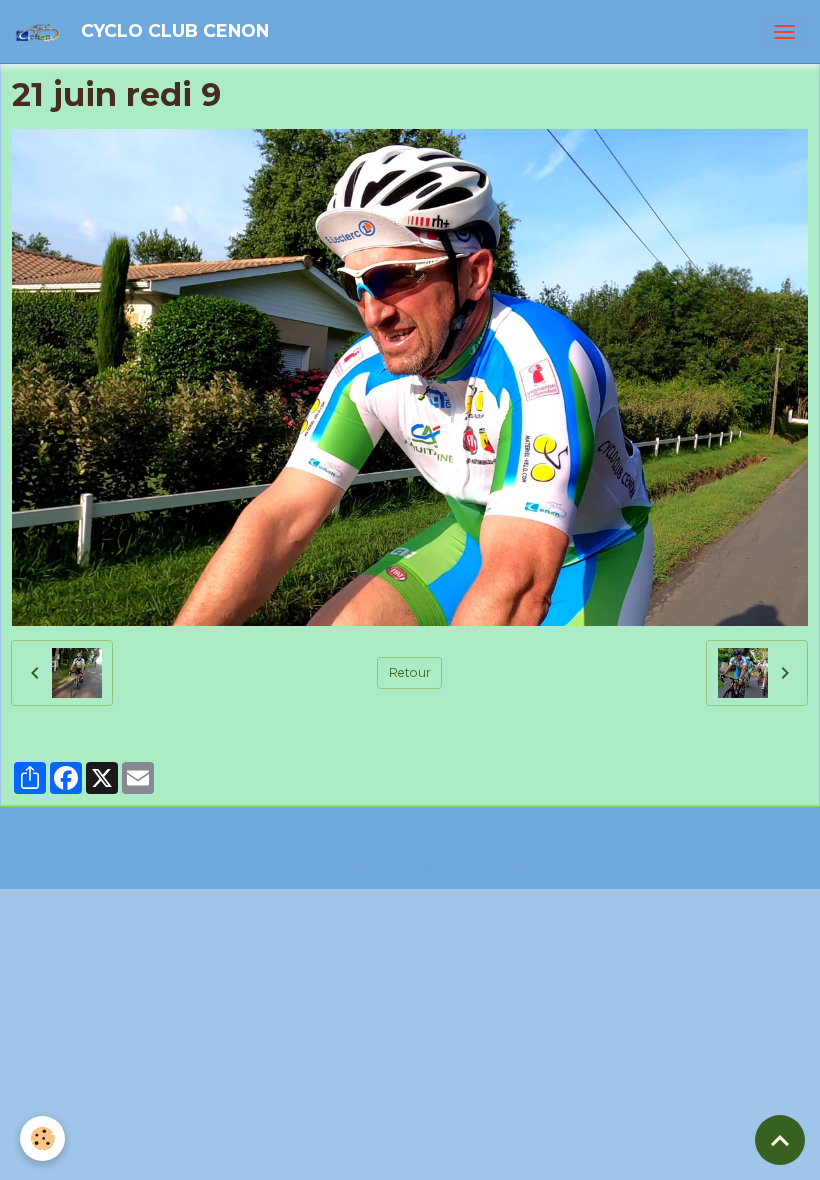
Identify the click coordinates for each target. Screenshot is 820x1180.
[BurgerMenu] (784, 32)
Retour (410, 672)
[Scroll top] (780, 1140)
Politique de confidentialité (344, 868)
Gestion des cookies (497, 868)
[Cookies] (42, 1138)
